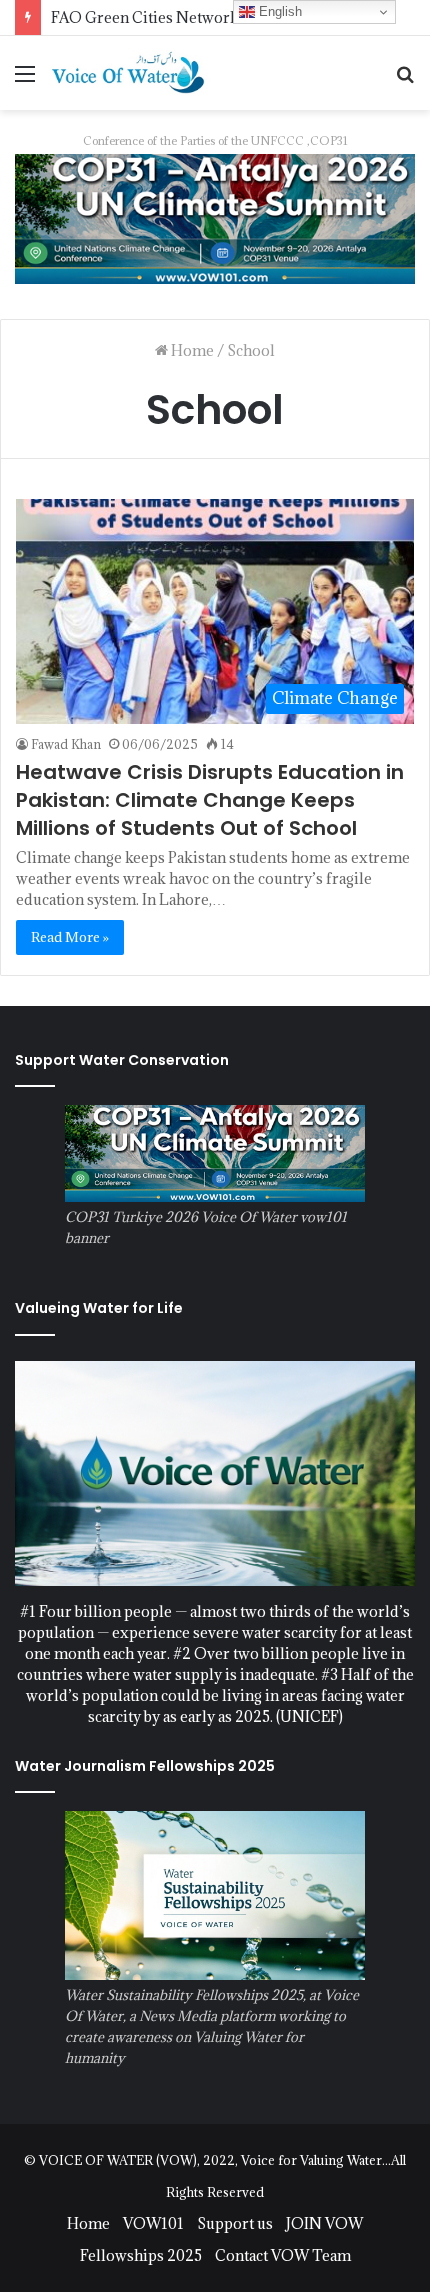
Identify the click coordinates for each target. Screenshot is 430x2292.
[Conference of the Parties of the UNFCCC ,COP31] (215, 217)
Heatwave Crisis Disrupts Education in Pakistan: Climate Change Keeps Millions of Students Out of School (210, 800)
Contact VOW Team (283, 2255)
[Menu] (25, 80)
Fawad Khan (66, 744)
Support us (235, 2223)
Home (191, 350)
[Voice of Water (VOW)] (130, 72)
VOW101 (153, 2223)
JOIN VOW (324, 2223)
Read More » (70, 937)
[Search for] (405, 80)
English (278, 11)
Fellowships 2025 (141, 2255)
